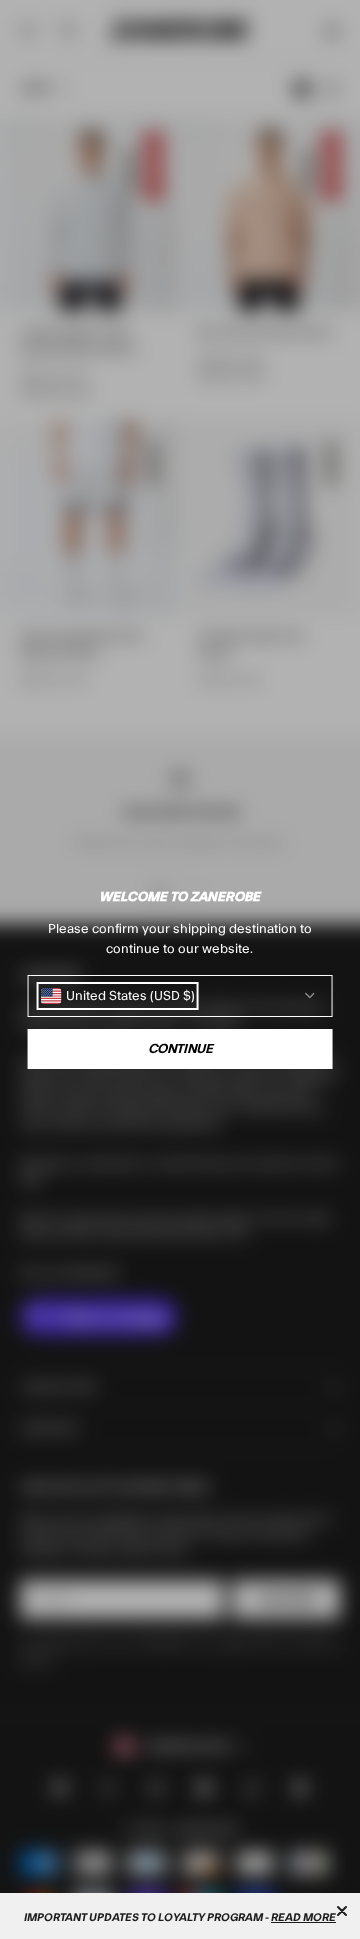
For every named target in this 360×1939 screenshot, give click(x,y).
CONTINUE (180, 1049)
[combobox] (118, 996)
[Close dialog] (342, 1911)
